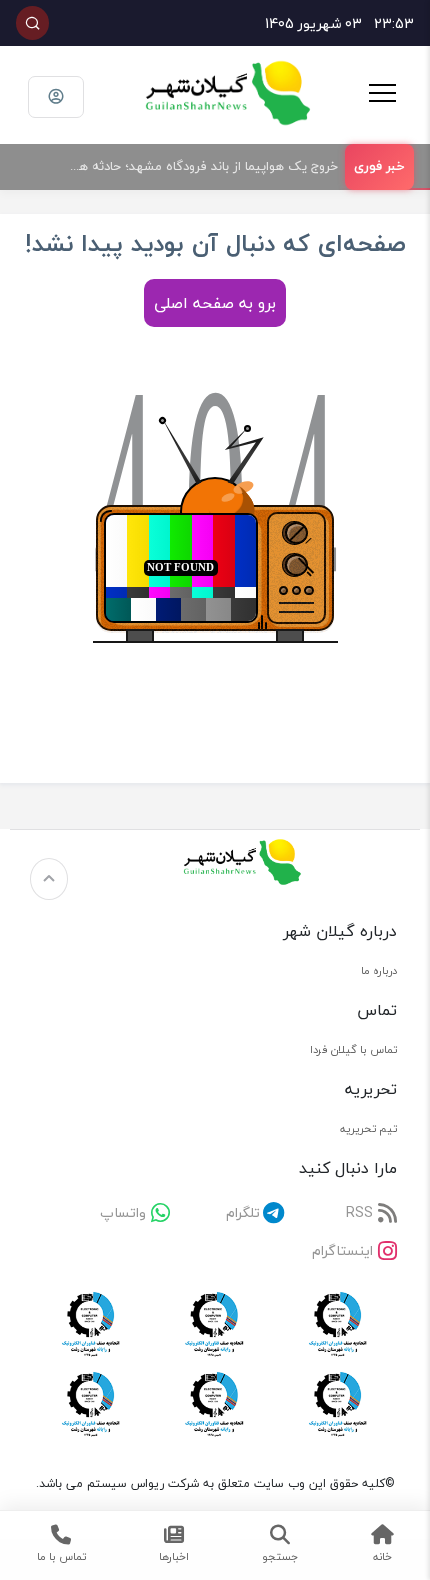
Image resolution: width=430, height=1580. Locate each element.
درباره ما (379, 970)
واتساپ (123, 1212)
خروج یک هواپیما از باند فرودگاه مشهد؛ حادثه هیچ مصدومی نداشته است (195, 166)
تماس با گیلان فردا (353, 1049)
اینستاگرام (342, 1250)
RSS (359, 1212)
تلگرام (243, 1212)
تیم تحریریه (368, 1128)
